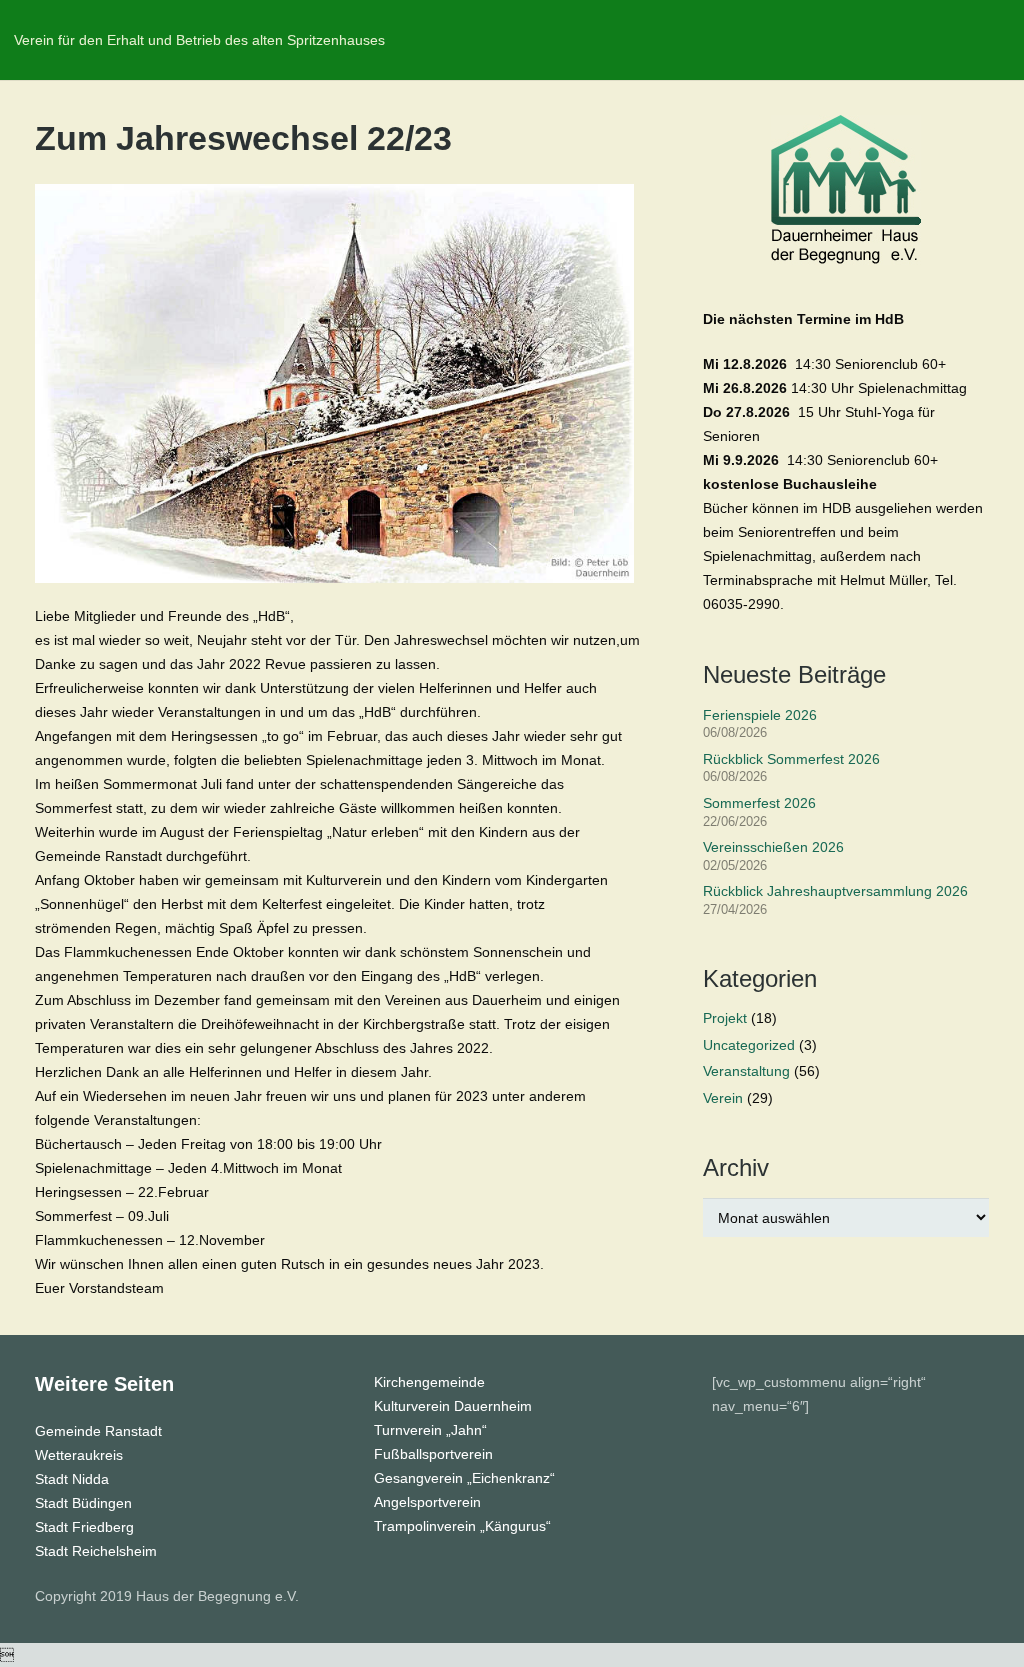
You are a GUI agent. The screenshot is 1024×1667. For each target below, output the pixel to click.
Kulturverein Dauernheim (453, 1406)
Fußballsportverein (433, 1454)
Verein (723, 1098)
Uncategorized (749, 1045)
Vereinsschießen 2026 (773, 847)
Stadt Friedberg (84, 1527)
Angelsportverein (427, 1502)
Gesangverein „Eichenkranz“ (464, 1478)
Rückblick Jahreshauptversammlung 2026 (835, 891)
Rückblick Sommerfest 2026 (791, 759)
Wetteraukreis (79, 1455)
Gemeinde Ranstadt (98, 1431)
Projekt (725, 1018)
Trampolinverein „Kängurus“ (462, 1526)
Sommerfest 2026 (759, 803)
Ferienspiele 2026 (760, 715)
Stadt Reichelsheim (96, 1551)
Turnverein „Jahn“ (430, 1430)
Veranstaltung (746, 1071)
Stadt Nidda (72, 1479)
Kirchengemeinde (429, 1382)
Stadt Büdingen (83, 1503)
